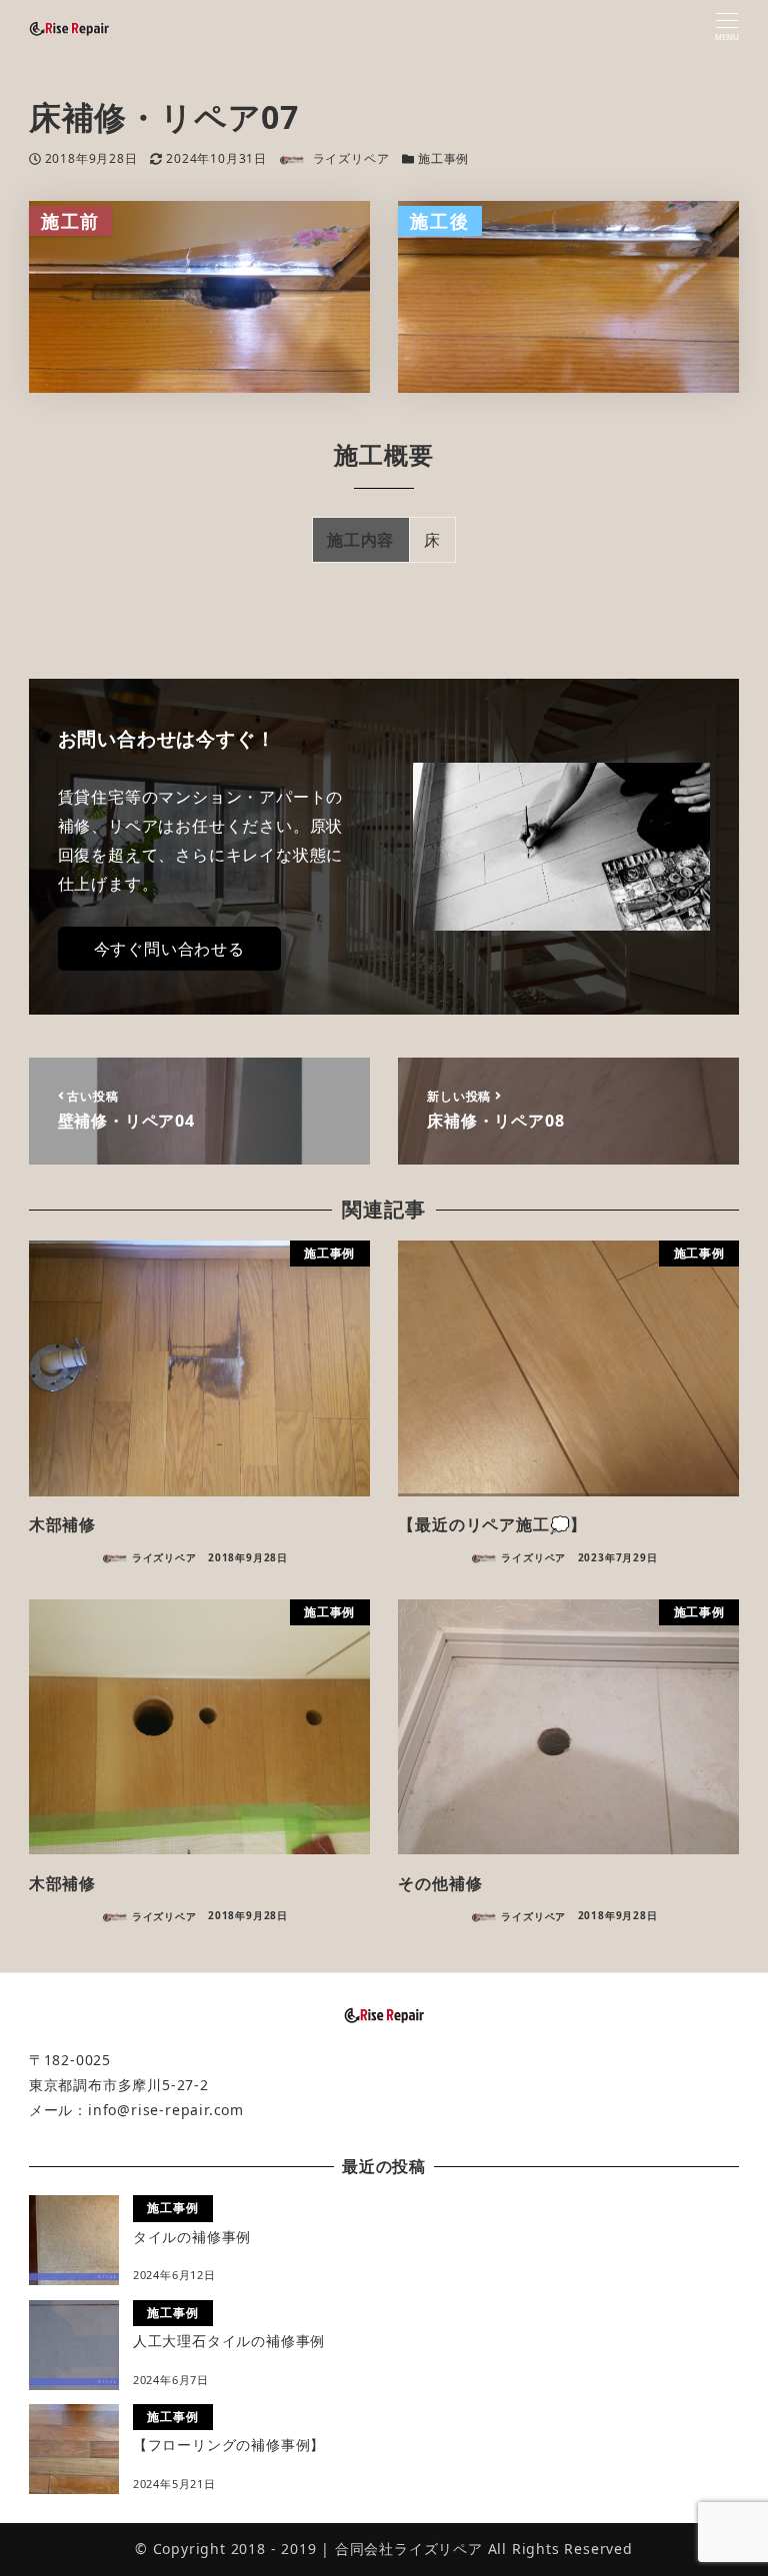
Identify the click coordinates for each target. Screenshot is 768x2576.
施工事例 (443, 158)
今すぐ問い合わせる (169, 949)
